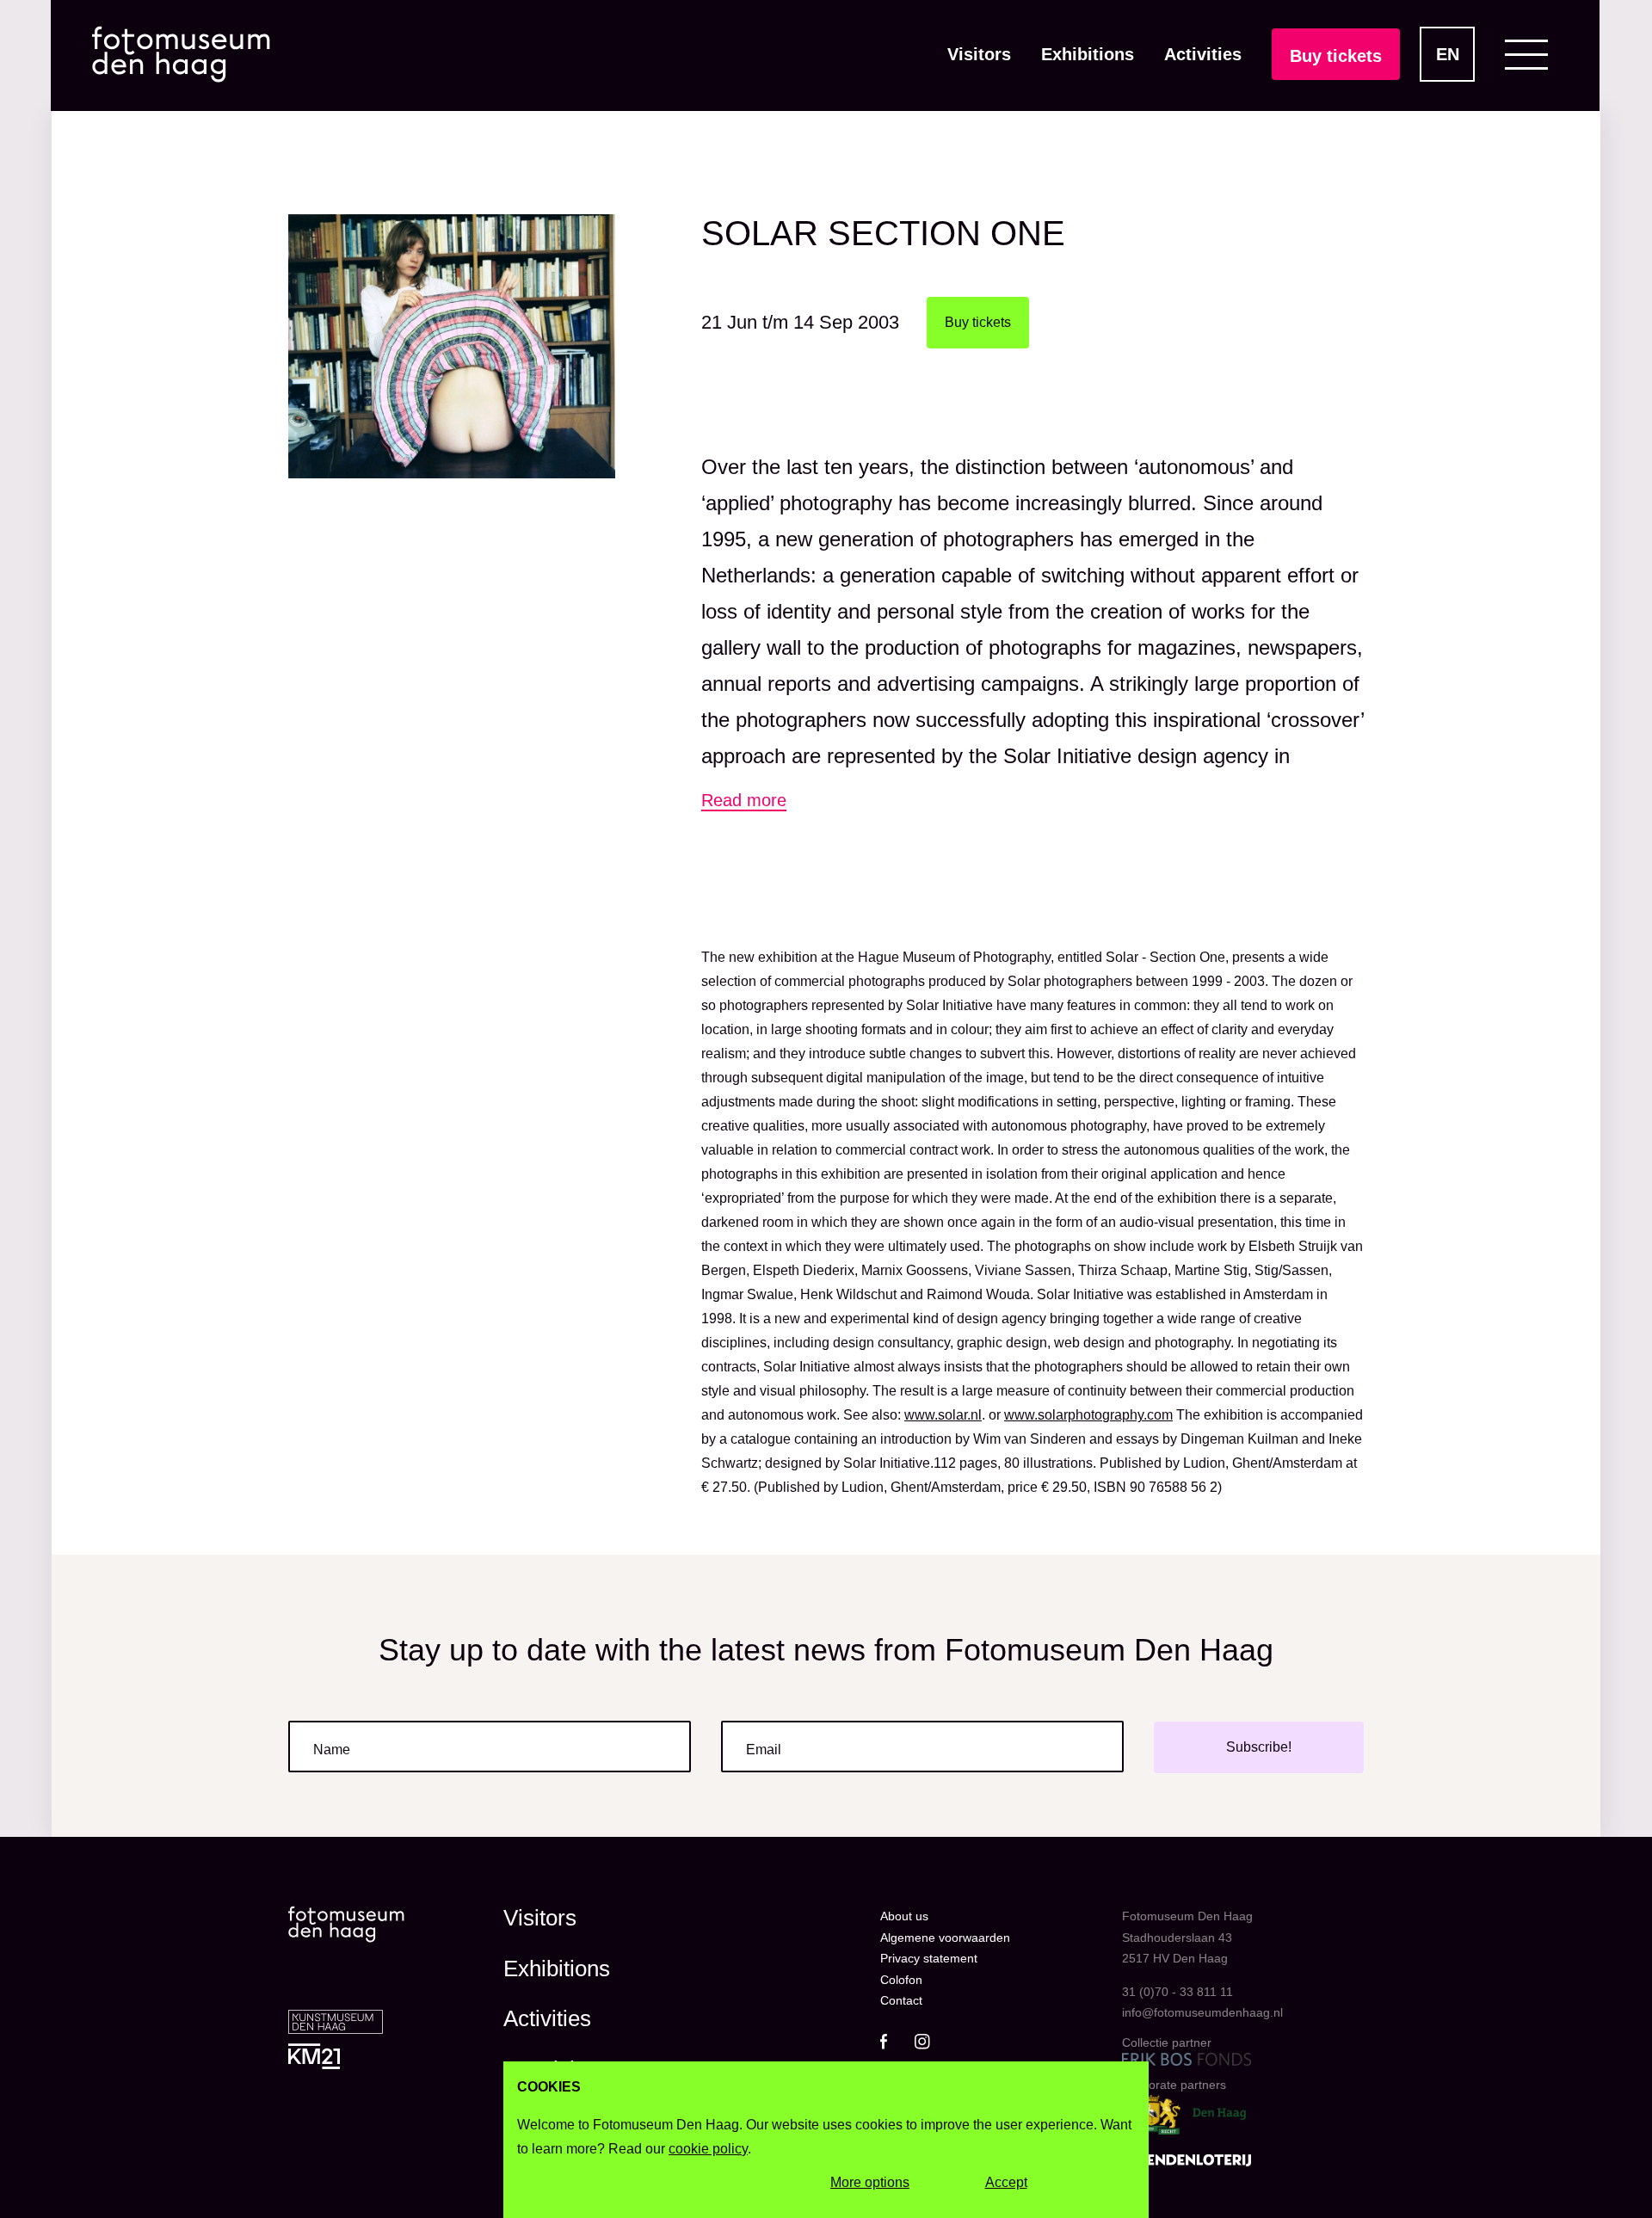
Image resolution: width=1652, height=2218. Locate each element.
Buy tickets (1336, 56)
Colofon (901, 1980)
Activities (1203, 54)
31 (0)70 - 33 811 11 (1177, 1992)
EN (1448, 54)
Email (764, 1750)
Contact (901, 2000)
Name (332, 1750)
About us (904, 1916)
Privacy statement (929, 1958)
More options (870, 2182)
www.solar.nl (943, 1415)
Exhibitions (1088, 54)
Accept (1006, 2182)
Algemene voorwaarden (945, 1938)
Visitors (979, 54)
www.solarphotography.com (1088, 1415)
